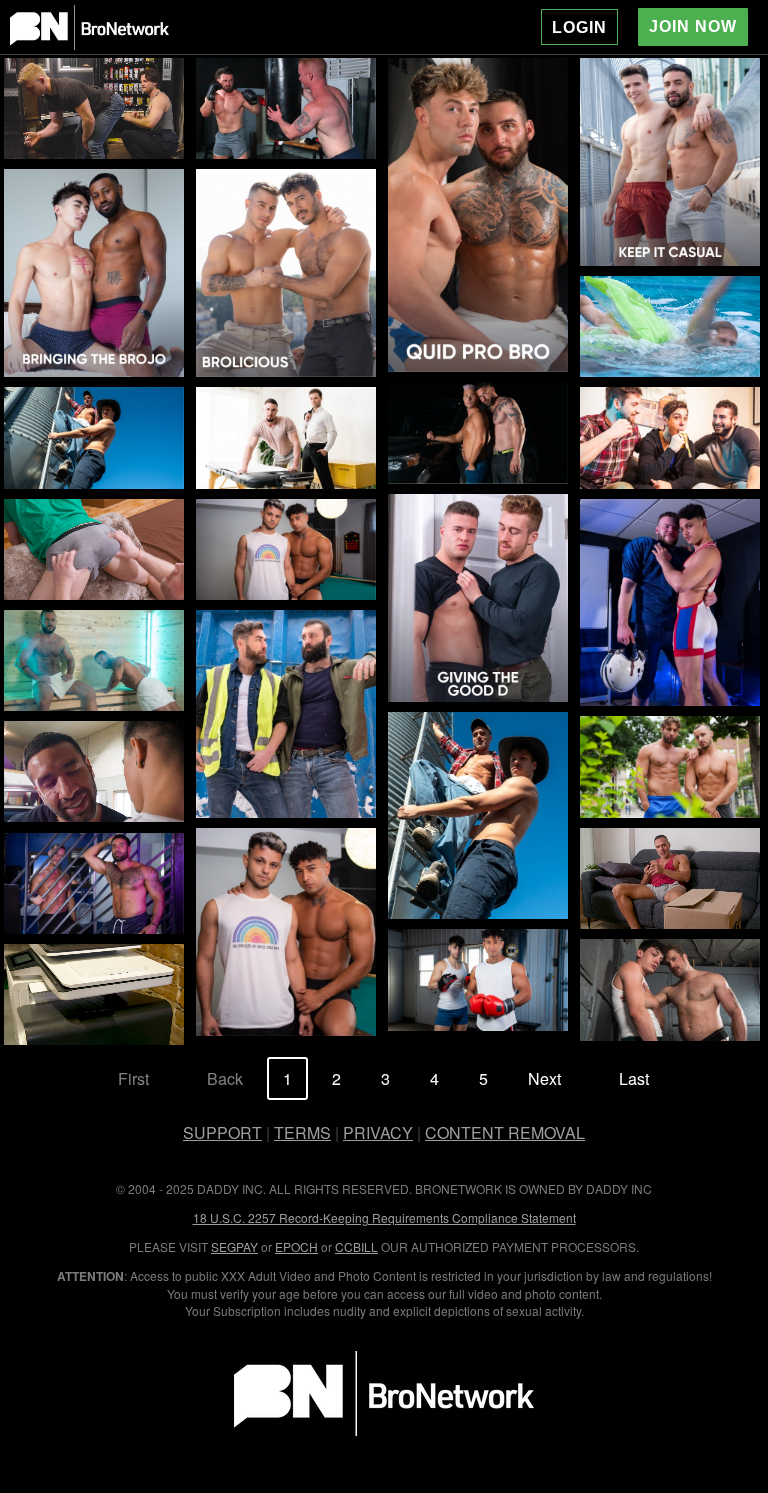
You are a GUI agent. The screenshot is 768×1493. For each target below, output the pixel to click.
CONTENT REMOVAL (505, 1132)
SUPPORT (222, 1132)
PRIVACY (378, 1132)
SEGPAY (234, 1246)
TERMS (302, 1132)
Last (634, 1078)
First (133, 1078)
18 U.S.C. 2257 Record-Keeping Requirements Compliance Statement (384, 1217)
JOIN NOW (693, 26)
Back (225, 1078)
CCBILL (356, 1246)
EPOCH (296, 1246)
